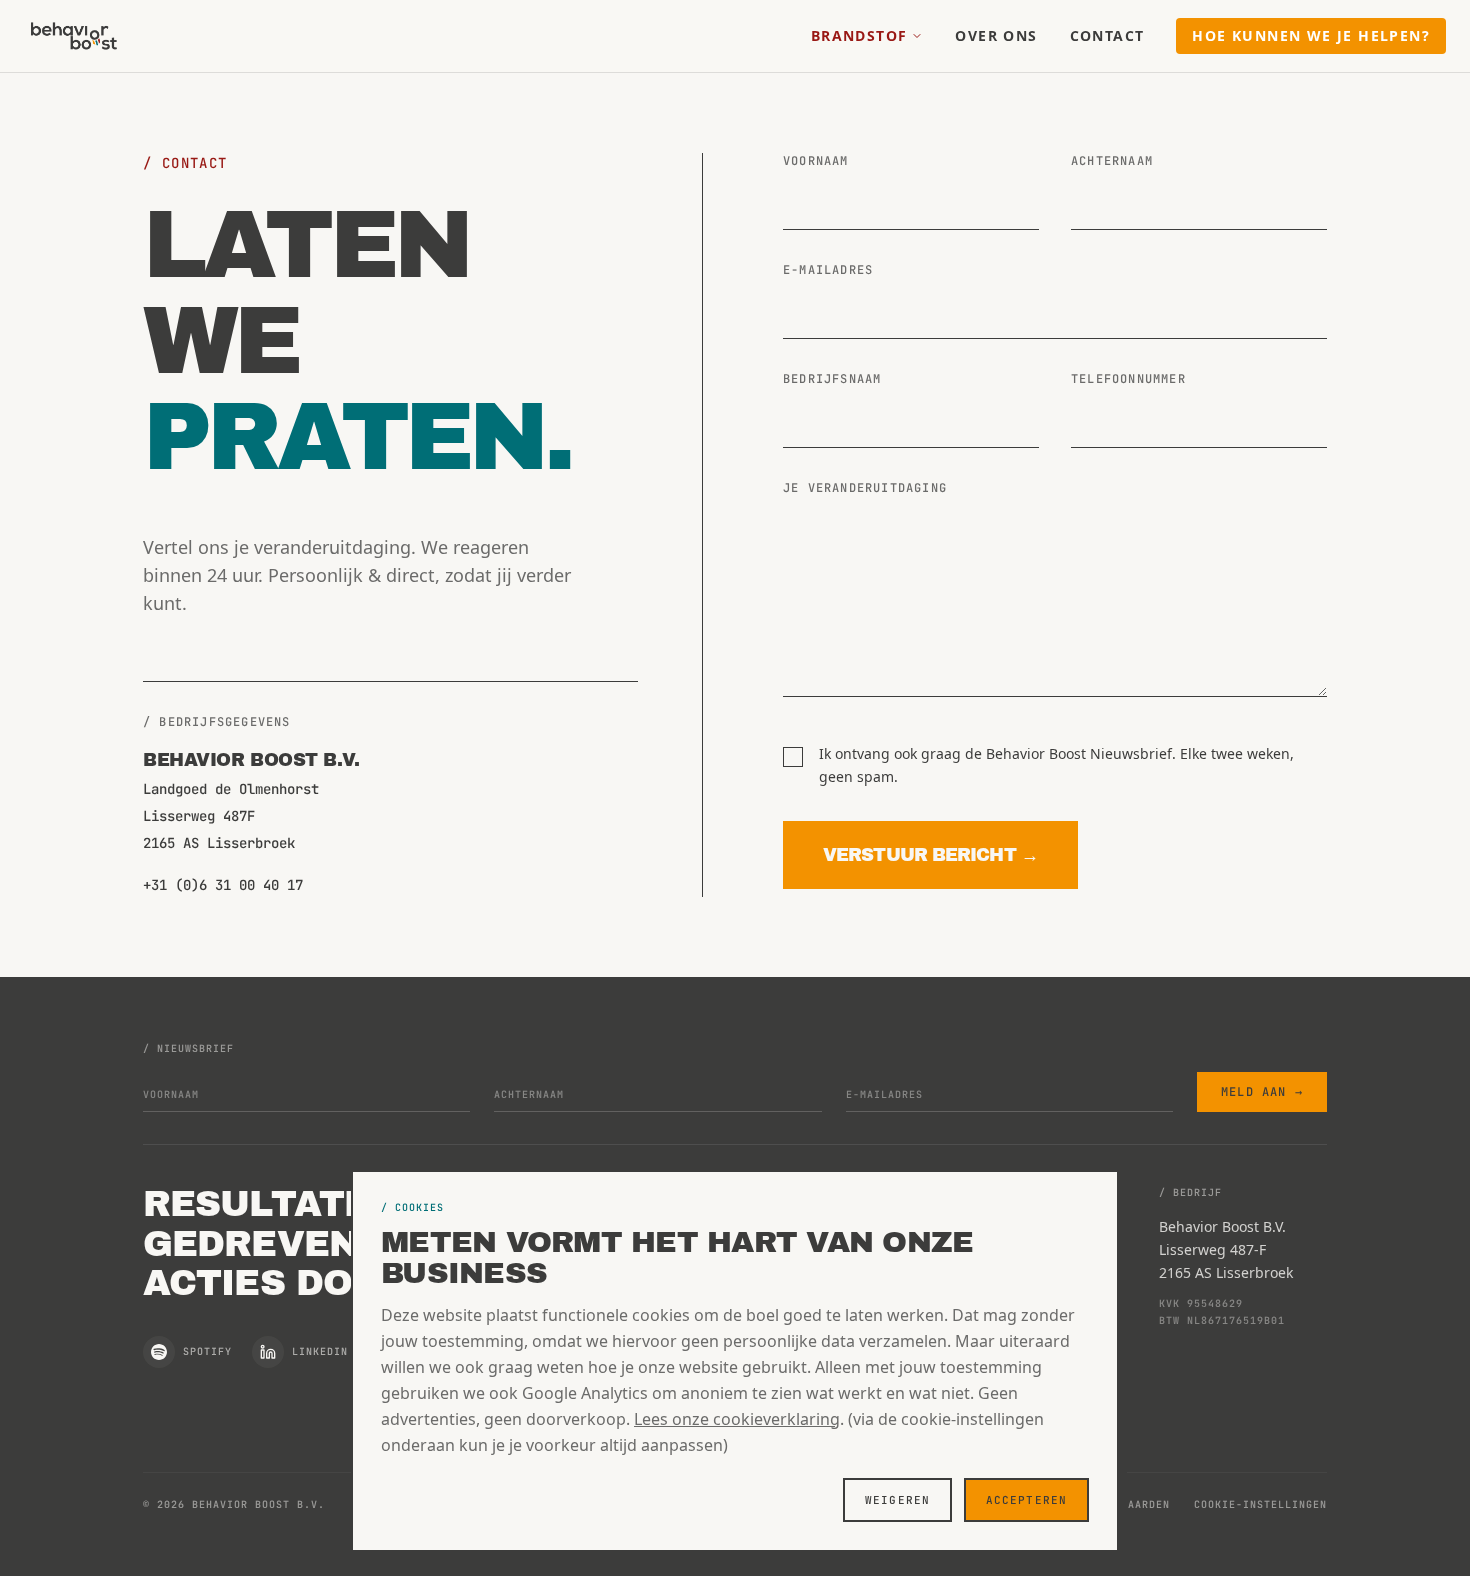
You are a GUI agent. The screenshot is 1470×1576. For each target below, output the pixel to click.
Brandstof (859, 35)
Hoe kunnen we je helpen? (1311, 35)
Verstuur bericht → (930, 855)
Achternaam (1112, 161)
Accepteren (1026, 1500)
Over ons (996, 35)
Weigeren (897, 1500)
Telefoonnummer (1128, 379)
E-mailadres (828, 270)
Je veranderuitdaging (865, 488)
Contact (1107, 35)
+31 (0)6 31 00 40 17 (223, 885)
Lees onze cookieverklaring (737, 1419)
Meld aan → (1262, 1092)
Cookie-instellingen (1260, 1504)
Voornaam (816, 161)
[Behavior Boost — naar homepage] (74, 36)
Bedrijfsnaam (832, 379)
